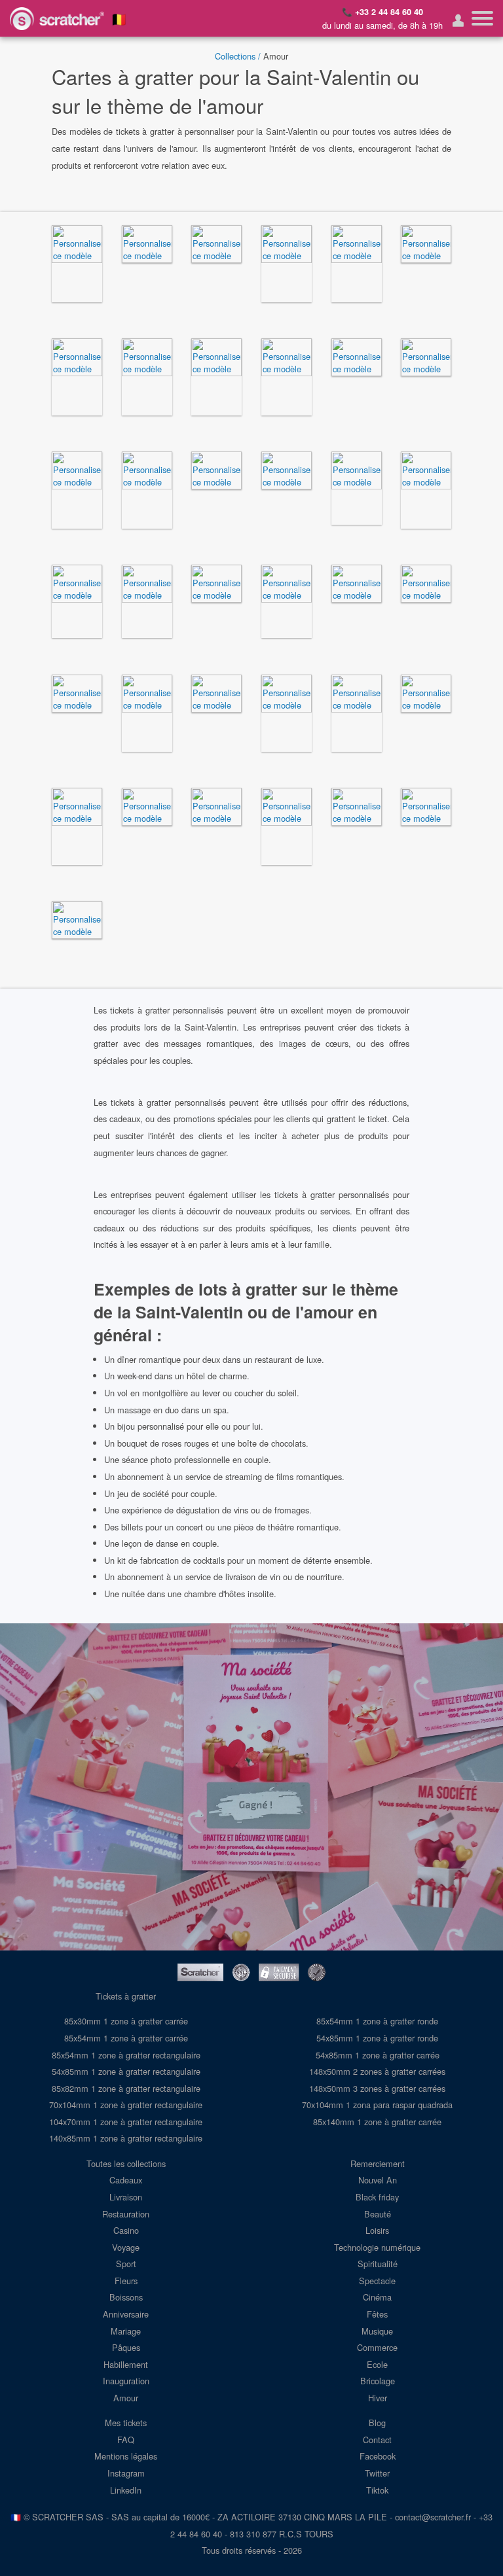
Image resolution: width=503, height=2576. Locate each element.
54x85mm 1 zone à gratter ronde (377, 2038)
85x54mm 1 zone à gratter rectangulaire (126, 2055)
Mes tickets (126, 2423)
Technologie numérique (377, 2247)
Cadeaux (126, 2180)
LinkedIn (126, 2490)
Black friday (377, 2197)
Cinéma (377, 2297)
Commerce (377, 2347)
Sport (126, 2264)
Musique (377, 2331)
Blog (377, 2423)
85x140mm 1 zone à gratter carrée (377, 2122)
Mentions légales (126, 2456)
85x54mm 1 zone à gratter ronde (377, 2021)
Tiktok (377, 2490)
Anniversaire (126, 2314)
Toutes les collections (126, 2163)
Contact (377, 2440)
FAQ (126, 2440)
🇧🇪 (119, 18)
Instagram (126, 2473)
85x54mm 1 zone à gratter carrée (126, 2038)
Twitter (377, 2473)
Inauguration (126, 2381)
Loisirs (377, 2230)
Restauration (126, 2214)
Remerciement (378, 2163)
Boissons (126, 2297)
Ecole (377, 2364)
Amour (126, 2398)
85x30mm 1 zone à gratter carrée (126, 2021)
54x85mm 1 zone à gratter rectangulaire (126, 2071)
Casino (126, 2230)
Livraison (126, 2197)
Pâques (126, 2347)
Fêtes (377, 2314)
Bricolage (378, 2381)
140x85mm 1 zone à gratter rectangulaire (126, 2138)
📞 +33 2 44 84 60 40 (382, 12)
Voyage (126, 2247)
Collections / (238, 56)
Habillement (126, 2364)
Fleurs (126, 2281)
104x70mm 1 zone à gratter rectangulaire (126, 2122)
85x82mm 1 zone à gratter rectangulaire (126, 2088)
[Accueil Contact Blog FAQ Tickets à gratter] (482, 18)
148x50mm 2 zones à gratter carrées (377, 2071)
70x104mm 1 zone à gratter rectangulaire (126, 2105)
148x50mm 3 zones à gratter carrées (377, 2088)
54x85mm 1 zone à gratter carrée (378, 2055)
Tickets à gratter (126, 1996)
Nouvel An (378, 2180)
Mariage (126, 2331)
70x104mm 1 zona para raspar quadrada (377, 2105)
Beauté (378, 2214)
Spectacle (377, 2281)
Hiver (378, 2398)
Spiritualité (378, 2264)
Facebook (378, 2456)
